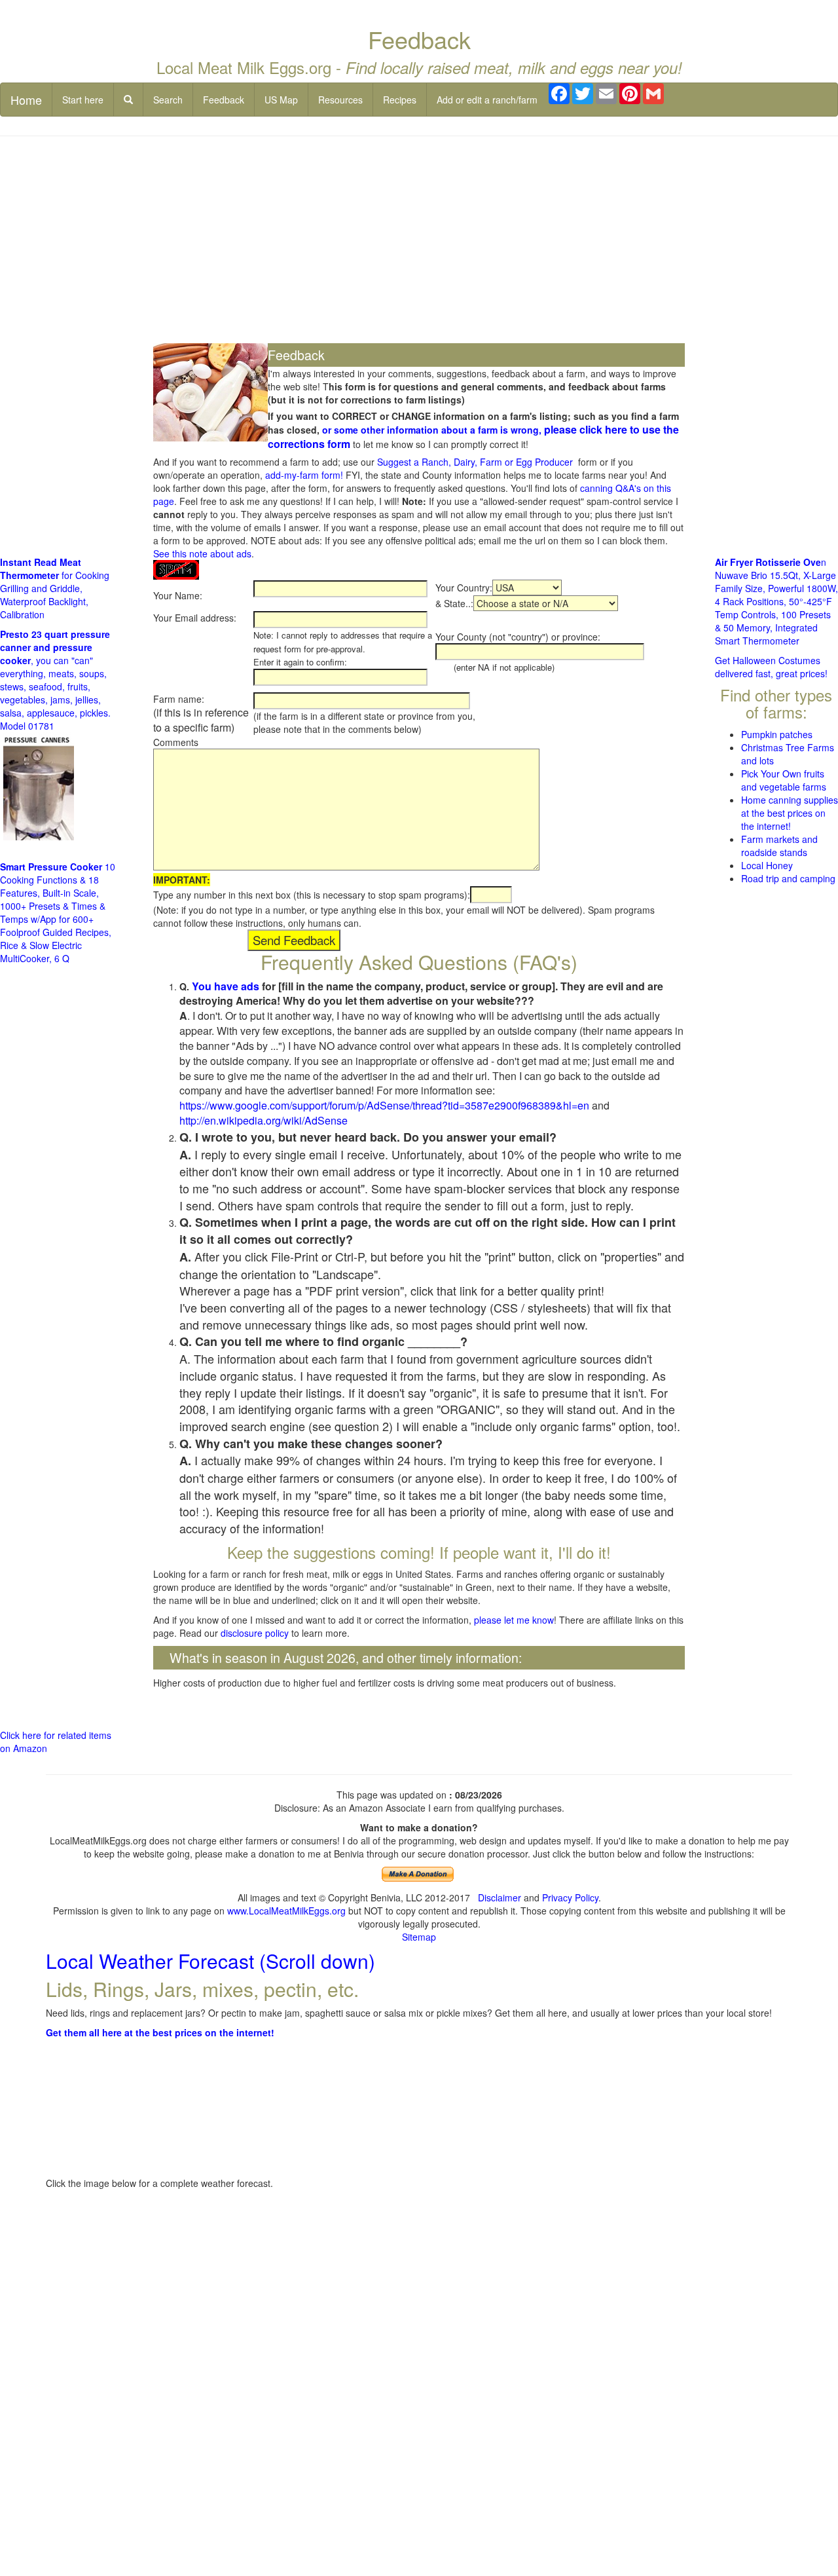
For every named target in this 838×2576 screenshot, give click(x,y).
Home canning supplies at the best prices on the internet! (790, 813)
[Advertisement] (419, 241)
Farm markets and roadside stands (779, 846)
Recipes (400, 100)
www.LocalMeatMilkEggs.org (286, 1911)
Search (168, 100)
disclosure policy (255, 1633)
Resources (340, 100)
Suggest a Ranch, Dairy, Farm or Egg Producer (475, 462)
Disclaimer (500, 1897)
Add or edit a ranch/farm (487, 100)
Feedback (224, 100)
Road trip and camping (788, 878)
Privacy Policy (570, 1897)
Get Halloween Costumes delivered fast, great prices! (771, 667)
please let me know (514, 1620)
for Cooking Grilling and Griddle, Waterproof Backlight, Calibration (55, 588)
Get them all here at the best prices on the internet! (160, 2032)
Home (26, 100)
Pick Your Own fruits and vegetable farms (784, 780)
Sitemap (419, 1937)
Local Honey (767, 865)
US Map (281, 100)
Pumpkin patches (777, 734)
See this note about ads (202, 553)
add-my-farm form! (304, 475)
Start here (83, 100)
